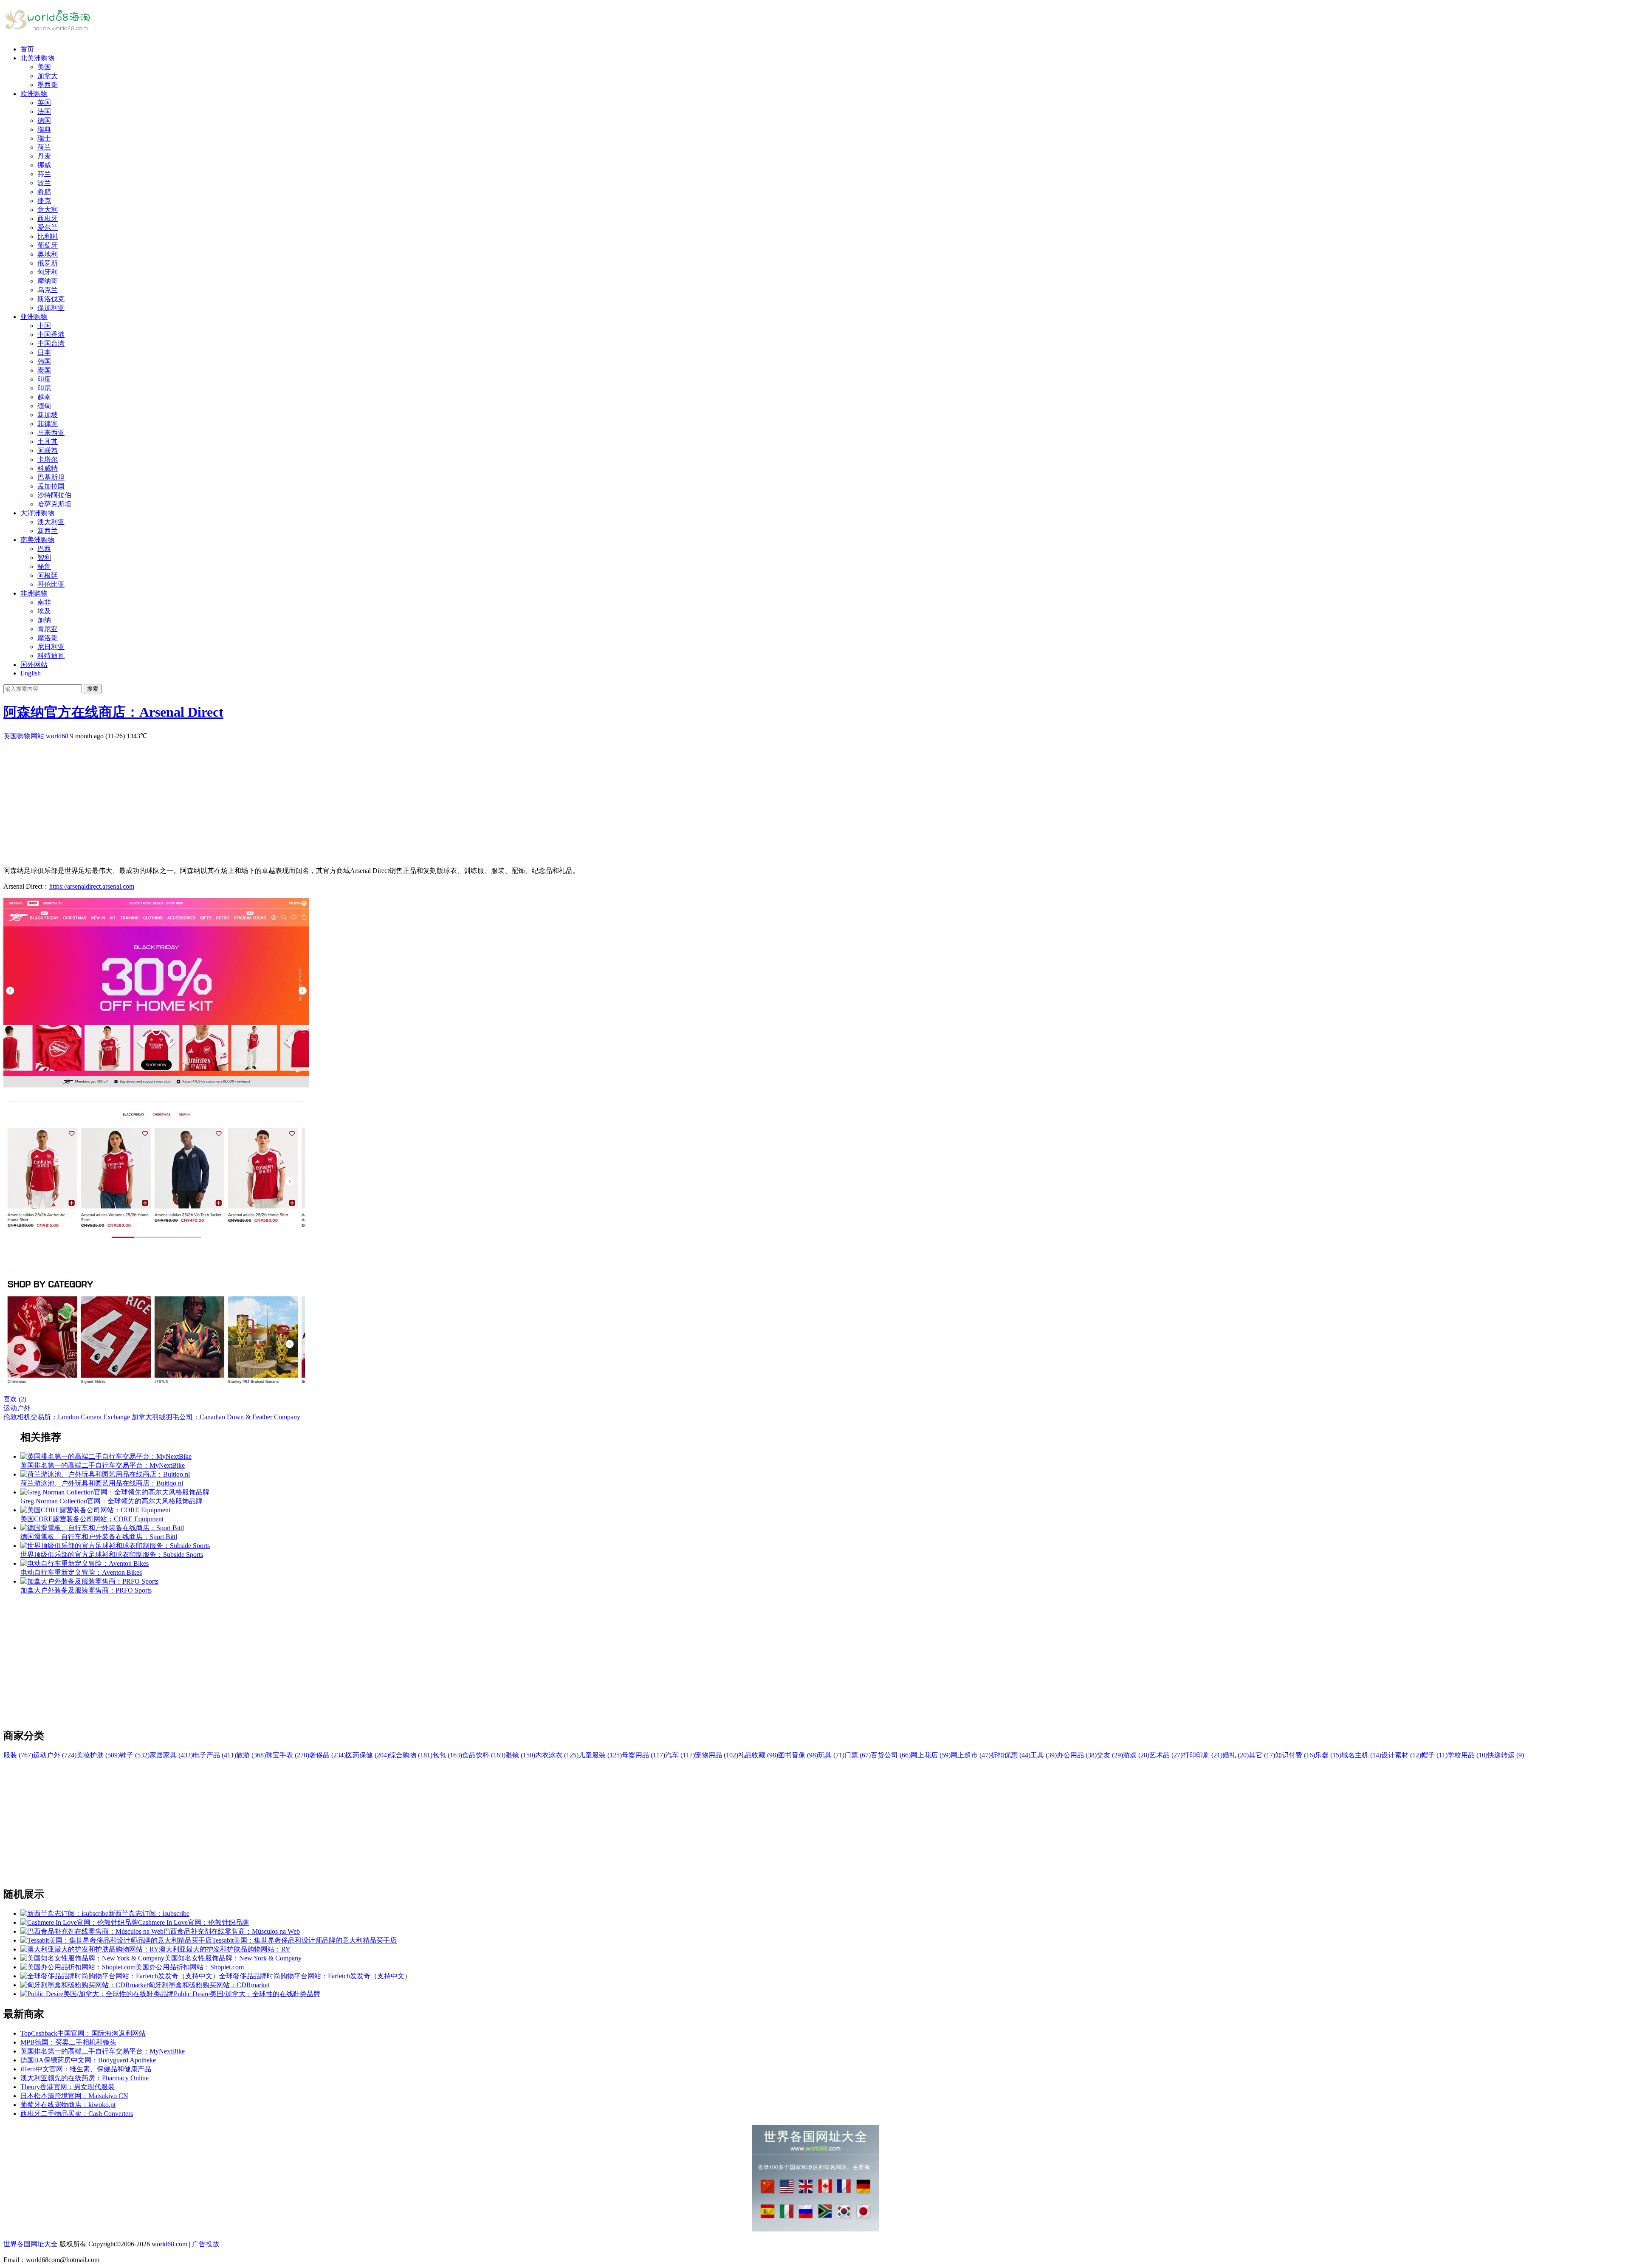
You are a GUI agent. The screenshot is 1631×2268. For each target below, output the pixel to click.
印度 (44, 379)
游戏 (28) (1136, 1755)
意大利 (48, 210)
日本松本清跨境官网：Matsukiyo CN (74, 2096)
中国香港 (51, 335)
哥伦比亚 (51, 584)
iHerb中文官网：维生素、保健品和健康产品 (86, 2069)
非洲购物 (34, 593)
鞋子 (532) (135, 1755)
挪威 (44, 165)
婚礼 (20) (1236, 1755)
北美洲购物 (37, 58)
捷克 (44, 201)
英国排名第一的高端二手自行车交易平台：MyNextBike (103, 2051)
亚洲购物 (34, 317)
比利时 (48, 236)
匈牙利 (48, 272)
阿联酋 (48, 450)
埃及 (44, 611)
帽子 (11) (1434, 1755)
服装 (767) (18, 1755)
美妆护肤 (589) (98, 1755)
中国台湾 (51, 343)
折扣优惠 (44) (1010, 1755)
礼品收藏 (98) (758, 1755)
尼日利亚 (51, 647)
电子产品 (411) (214, 1755)
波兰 (44, 183)
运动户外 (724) (55, 1755)
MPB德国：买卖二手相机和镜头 (68, 2042)
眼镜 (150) (520, 1755)
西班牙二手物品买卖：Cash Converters (77, 2114)
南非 (44, 602)
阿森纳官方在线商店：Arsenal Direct (113, 712)
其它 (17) (1262, 1755)
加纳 (44, 620)
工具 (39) (1044, 1755)
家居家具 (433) (171, 1755)
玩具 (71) (831, 1755)
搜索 (93, 689)
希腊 (44, 192)
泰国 (44, 370)
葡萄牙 (48, 245)
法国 (44, 112)
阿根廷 (48, 575)
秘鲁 (44, 566)
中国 (44, 326)
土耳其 (48, 442)
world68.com (169, 2244)
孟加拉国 (51, 486)
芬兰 (44, 174)
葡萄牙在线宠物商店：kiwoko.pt (68, 2105)
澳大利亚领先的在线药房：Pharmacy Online (85, 2078)
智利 (44, 558)
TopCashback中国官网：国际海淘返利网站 (83, 2033)
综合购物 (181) (411, 1755)
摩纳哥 (48, 281)
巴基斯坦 (51, 477)
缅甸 (44, 406)
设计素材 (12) (1401, 1755)
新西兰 (48, 531)
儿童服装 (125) (600, 1755)
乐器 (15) (1328, 1755)
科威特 (48, 468)
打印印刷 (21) (1202, 1755)
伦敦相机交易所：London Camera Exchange (67, 1417)
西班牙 (48, 219)
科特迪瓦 (51, 656)
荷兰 (44, 147)
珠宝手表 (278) (288, 1755)
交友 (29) (1110, 1755)
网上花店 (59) (931, 1755)
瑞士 (44, 138)
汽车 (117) (680, 1755)
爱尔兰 (48, 227)
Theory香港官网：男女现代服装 (68, 2087)
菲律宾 (48, 424)
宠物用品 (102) (717, 1755)
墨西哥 (48, 85)
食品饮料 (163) (484, 1755)
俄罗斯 (48, 263)
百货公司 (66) (891, 1755)
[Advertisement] (258, 800)
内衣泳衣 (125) (557, 1755)
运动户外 (17, 1408)
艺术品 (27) (1166, 1755)
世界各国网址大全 (31, 2244)
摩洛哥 (48, 638)
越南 (44, 397)
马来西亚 (51, 433)
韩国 (44, 361)
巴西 (44, 549)
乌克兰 (48, 290)
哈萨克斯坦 (54, 504)
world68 (57, 736)
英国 (44, 103)
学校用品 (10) (1467, 1755)
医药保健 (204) (367, 1755)
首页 (27, 49)
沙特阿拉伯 (54, 495)
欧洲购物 (34, 94)
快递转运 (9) (1506, 1755)
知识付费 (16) (1295, 1755)
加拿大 (48, 76)
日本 (44, 352)
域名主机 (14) (1361, 1755)
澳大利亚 (51, 522)
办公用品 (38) (1077, 1755)
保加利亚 (51, 308)
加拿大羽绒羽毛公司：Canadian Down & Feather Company (216, 1417)
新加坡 (48, 415)
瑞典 (44, 129)
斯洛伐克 (51, 299)
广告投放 (206, 2244)
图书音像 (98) (798, 1755)
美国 (44, 67)
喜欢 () (15, 1399)
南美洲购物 (37, 540)
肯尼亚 (48, 629)
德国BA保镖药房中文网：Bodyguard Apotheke (88, 2060)
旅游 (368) (251, 1755)
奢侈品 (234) (327, 1755)
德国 (44, 120)
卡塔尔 (48, 459)
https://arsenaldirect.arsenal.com (92, 886)
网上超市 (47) (971, 1755)
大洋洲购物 (37, 513)
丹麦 (44, 156)
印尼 (44, 388)
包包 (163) (447, 1755)
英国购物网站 (24, 736)
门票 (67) (858, 1755)
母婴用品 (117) (643, 1755)
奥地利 (48, 254)
